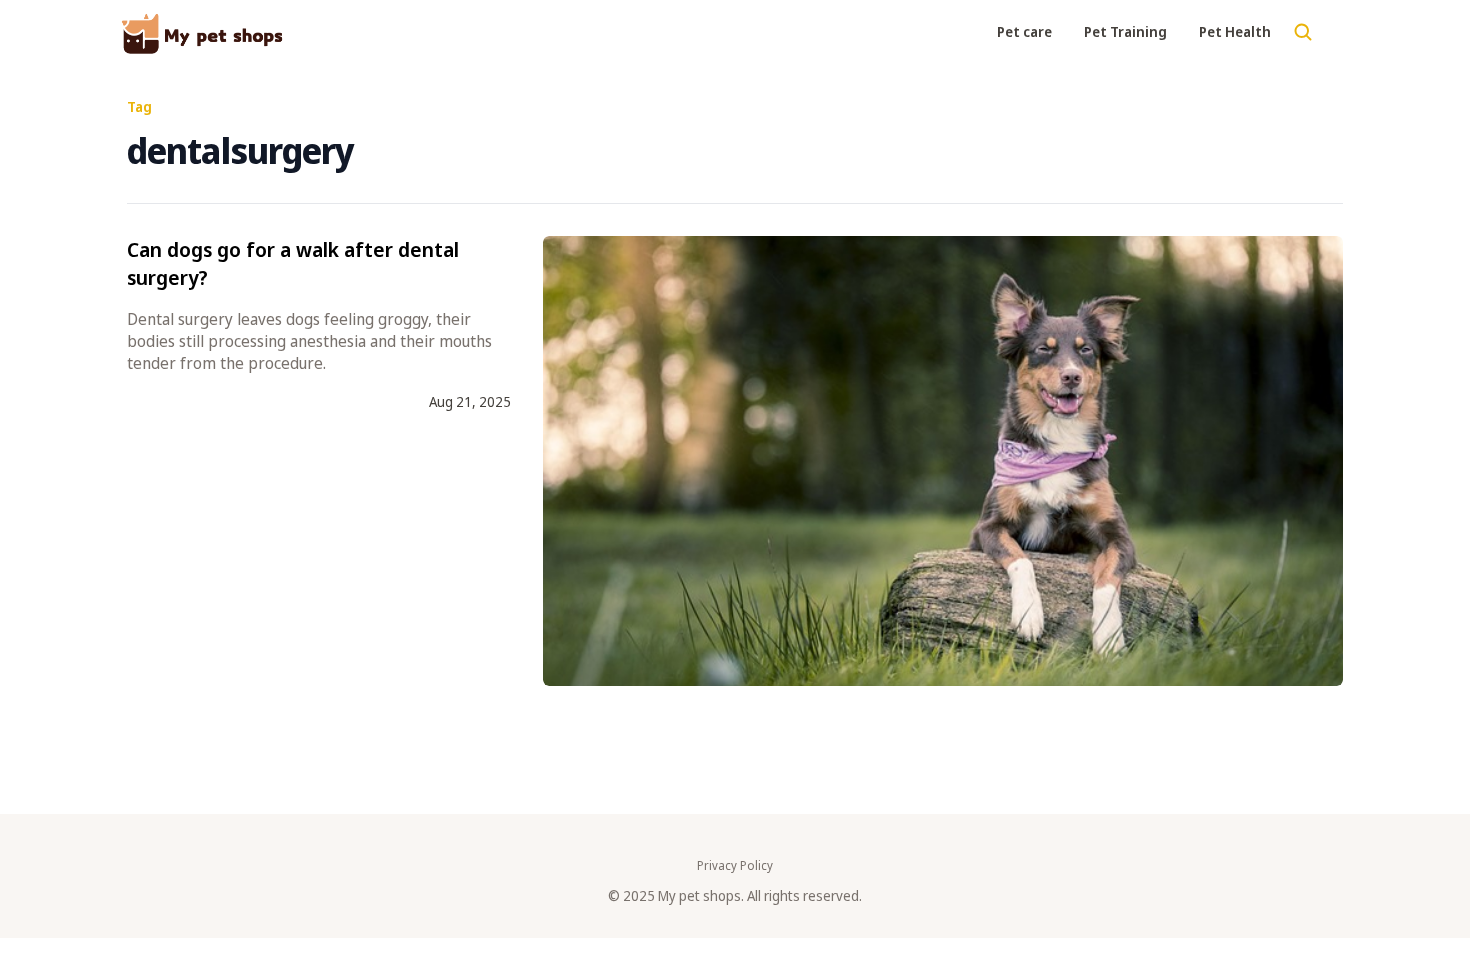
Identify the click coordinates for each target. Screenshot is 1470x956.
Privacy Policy (735, 866)
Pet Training (1125, 31)
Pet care (1024, 31)
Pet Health (1235, 31)
